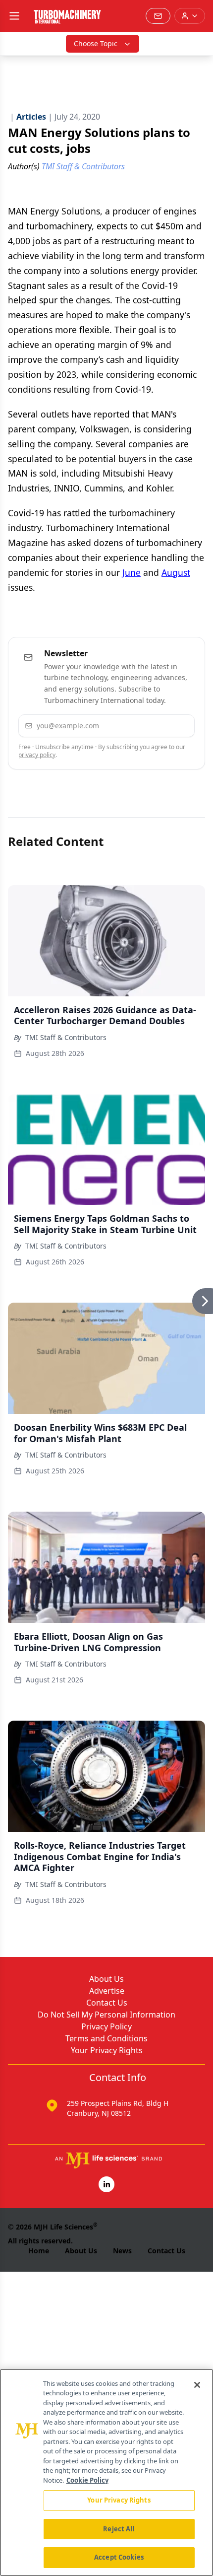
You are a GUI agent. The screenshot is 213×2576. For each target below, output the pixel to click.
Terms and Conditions (106, 2038)
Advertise (107, 1991)
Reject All (119, 2529)
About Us (106, 1979)
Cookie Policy (87, 2480)
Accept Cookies (119, 2557)
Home (39, 2251)
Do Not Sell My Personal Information (106, 2015)
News (122, 2251)
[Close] (197, 2385)
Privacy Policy (106, 2026)
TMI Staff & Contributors (66, 1037)
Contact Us (107, 2003)
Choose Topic (96, 43)
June (132, 572)
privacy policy (37, 755)
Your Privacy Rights (107, 2050)
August (176, 572)
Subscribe (159, 726)
